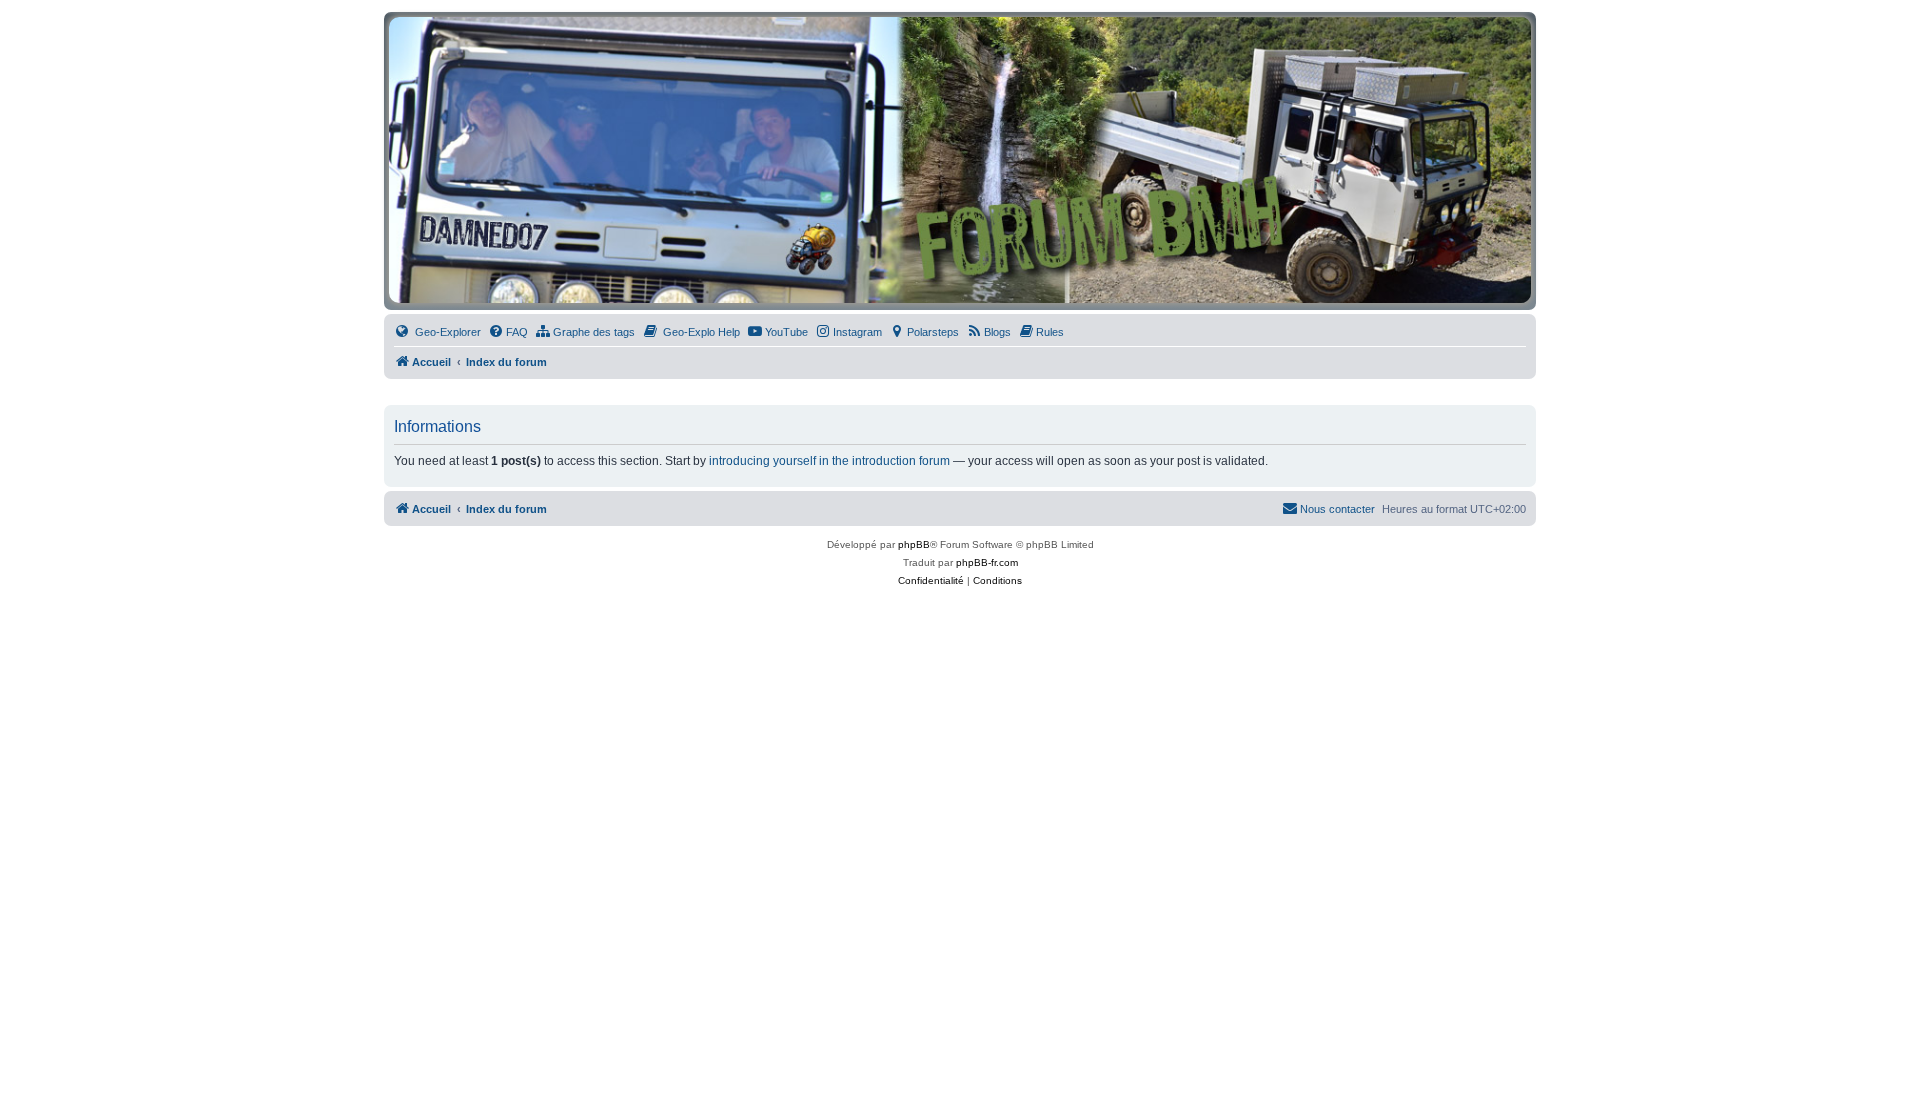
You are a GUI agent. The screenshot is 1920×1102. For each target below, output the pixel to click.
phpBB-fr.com (987, 562)
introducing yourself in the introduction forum (829, 461)
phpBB (914, 544)
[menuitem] (437, 332)
